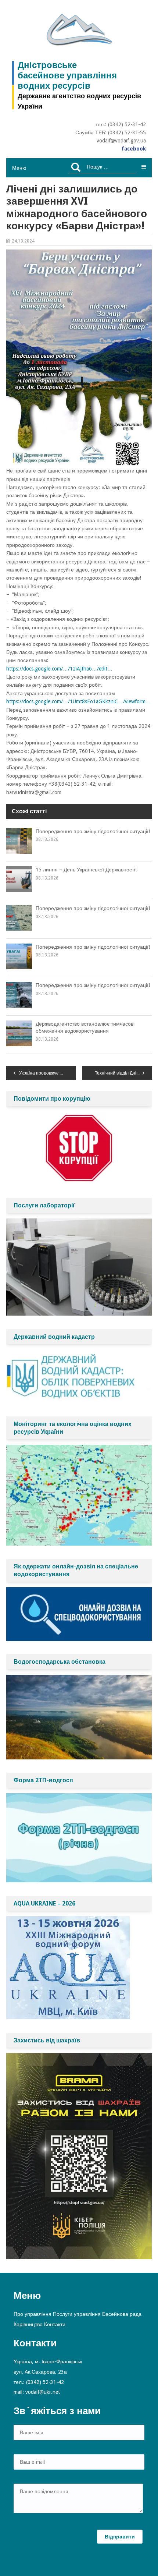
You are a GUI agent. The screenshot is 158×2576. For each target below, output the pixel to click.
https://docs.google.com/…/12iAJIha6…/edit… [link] (59, 669)
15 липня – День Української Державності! (86, 870)
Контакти (55, 2324)
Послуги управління (77, 2314)
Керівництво (28, 2324)
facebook (134, 149)
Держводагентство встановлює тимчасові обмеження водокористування (85, 1027)
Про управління (33, 2314)
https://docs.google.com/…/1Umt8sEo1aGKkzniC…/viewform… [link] (78, 701)
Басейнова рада (122, 2314)
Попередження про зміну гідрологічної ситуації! (93, 831)
